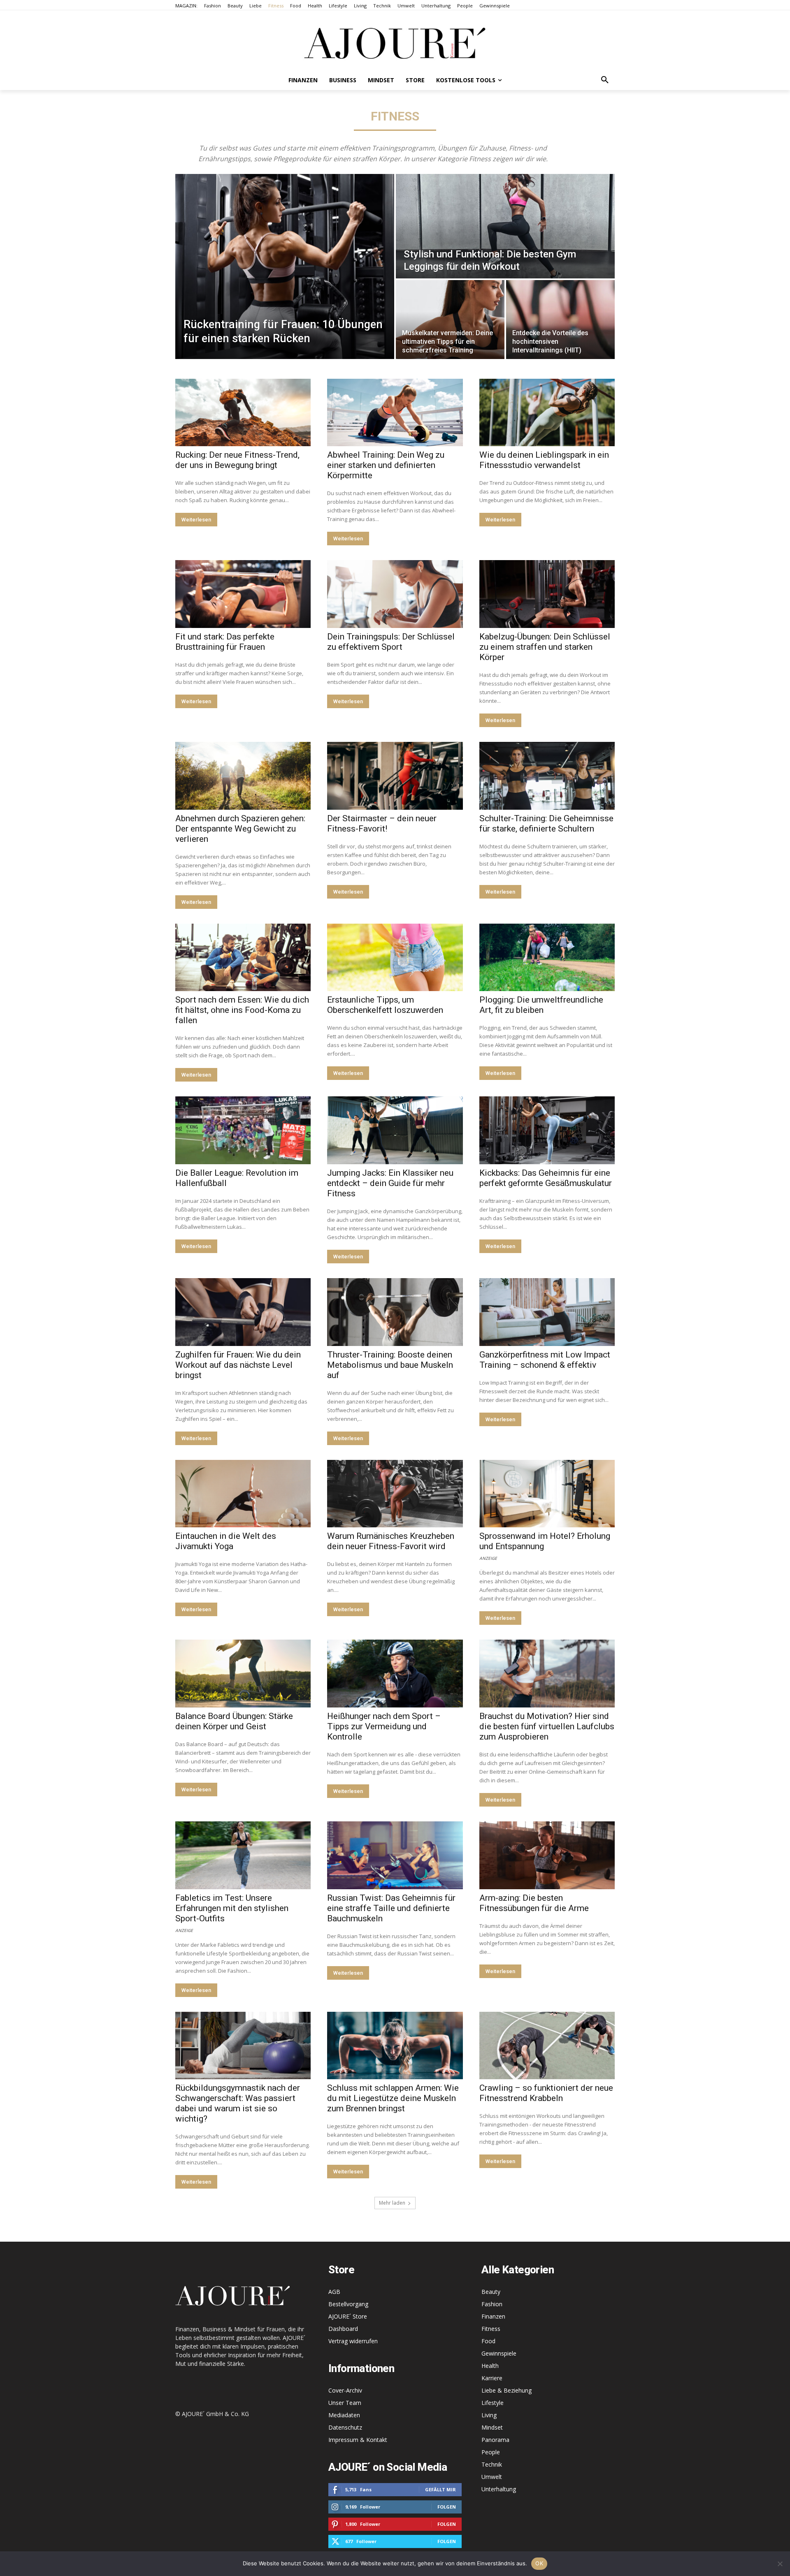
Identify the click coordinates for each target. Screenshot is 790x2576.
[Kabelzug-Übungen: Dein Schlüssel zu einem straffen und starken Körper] (547, 594)
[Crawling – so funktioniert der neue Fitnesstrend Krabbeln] (547, 2046)
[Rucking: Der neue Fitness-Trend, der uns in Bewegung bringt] (243, 413)
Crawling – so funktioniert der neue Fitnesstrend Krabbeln (546, 2093)
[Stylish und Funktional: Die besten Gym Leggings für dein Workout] (505, 226)
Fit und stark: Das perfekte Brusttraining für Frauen (225, 642)
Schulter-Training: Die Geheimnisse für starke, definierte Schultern (546, 824)
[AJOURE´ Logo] (395, 43)
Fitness (491, 2329)
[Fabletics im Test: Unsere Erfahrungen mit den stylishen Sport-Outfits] (243, 1855)
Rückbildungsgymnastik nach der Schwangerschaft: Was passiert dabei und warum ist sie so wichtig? (238, 2103)
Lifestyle (493, 2403)
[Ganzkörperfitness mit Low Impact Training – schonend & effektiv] (547, 1312)
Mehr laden (392, 2203)
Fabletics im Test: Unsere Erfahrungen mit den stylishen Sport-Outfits (232, 1908)
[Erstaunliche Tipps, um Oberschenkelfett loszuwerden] (395, 958)
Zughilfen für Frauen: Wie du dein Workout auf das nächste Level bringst (238, 1365)
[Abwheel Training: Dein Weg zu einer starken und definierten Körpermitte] (395, 413)
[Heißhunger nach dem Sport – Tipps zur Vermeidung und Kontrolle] (395, 1674)
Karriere (492, 2378)
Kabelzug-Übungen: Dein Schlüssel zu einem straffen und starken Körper (545, 647)
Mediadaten (344, 2415)
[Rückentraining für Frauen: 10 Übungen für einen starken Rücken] (285, 266)
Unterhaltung (499, 2489)
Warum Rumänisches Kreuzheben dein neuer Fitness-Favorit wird (391, 1541)
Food (488, 2341)
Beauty (491, 2292)
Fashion (492, 2304)
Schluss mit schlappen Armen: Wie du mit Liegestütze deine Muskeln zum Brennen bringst (393, 2098)
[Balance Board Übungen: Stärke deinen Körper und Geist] (243, 1674)
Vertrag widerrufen (353, 2341)
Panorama (495, 2440)
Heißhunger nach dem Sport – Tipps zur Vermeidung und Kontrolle (384, 1726)
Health (490, 2366)
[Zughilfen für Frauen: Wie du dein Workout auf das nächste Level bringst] (243, 1312)
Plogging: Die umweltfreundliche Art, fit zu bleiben (541, 1005)
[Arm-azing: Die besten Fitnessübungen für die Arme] (547, 1855)
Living (489, 2415)
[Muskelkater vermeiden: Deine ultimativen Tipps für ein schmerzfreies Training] (450, 320)
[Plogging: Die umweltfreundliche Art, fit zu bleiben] (547, 958)
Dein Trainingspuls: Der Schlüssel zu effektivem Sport (391, 642)
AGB (334, 2292)
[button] (605, 80)
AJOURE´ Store (348, 2316)
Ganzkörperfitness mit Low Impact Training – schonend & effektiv (545, 1360)
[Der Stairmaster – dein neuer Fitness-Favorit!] (395, 776)
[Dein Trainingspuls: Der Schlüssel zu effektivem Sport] (395, 594)
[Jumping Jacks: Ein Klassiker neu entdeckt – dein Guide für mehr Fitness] (395, 1130)
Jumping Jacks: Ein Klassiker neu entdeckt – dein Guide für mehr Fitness (390, 1183)
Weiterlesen (196, 520)
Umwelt (492, 2477)
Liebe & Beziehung (507, 2390)
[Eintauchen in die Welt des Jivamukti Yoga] (243, 1494)
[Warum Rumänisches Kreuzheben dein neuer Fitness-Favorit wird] (395, 1494)
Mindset (492, 2427)
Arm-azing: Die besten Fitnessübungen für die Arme (534, 1903)
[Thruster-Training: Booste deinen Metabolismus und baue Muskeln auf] (395, 1312)
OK (539, 2563)
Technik (492, 2464)
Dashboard (343, 2329)
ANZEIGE (488, 1558)
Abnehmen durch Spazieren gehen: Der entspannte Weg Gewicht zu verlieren (240, 829)
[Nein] (780, 2564)
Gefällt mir (440, 2489)
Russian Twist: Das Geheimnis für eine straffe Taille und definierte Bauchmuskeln (391, 1908)
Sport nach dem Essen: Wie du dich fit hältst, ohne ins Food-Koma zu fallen (242, 1010)
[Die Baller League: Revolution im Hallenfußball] (243, 1130)
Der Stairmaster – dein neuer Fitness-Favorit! (382, 824)
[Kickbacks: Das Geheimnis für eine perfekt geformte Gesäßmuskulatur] (547, 1130)
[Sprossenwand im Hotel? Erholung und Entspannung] (547, 1494)
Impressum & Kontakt (358, 2440)
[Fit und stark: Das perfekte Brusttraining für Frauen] (243, 594)
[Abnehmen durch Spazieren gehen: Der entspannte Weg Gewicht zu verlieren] (243, 776)
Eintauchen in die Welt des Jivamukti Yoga (226, 1541)
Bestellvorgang (348, 2304)
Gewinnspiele (499, 2353)
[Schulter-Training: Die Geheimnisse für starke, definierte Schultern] (547, 776)
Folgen (447, 2507)
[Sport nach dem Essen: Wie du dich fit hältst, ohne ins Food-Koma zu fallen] (243, 958)
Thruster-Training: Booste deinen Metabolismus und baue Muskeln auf (390, 1365)
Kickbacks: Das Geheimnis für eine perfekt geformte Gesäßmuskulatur (546, 1178)
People (491, 2452)
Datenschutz (345, 2427)
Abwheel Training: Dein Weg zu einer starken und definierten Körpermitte (386, 465)
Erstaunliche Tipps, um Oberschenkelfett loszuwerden (385, 1005)
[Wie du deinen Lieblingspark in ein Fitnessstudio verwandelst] (547, 413)
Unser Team (345, 2403)
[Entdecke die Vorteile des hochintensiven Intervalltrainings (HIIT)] (560, 320)
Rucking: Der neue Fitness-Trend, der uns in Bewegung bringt (237, 460)
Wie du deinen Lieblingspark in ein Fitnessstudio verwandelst (544, 460)
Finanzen (493, 2316)
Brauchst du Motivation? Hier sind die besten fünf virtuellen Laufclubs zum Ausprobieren (547, 1726)
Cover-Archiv (345, 2390)
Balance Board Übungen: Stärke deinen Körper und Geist (234, 1721)
